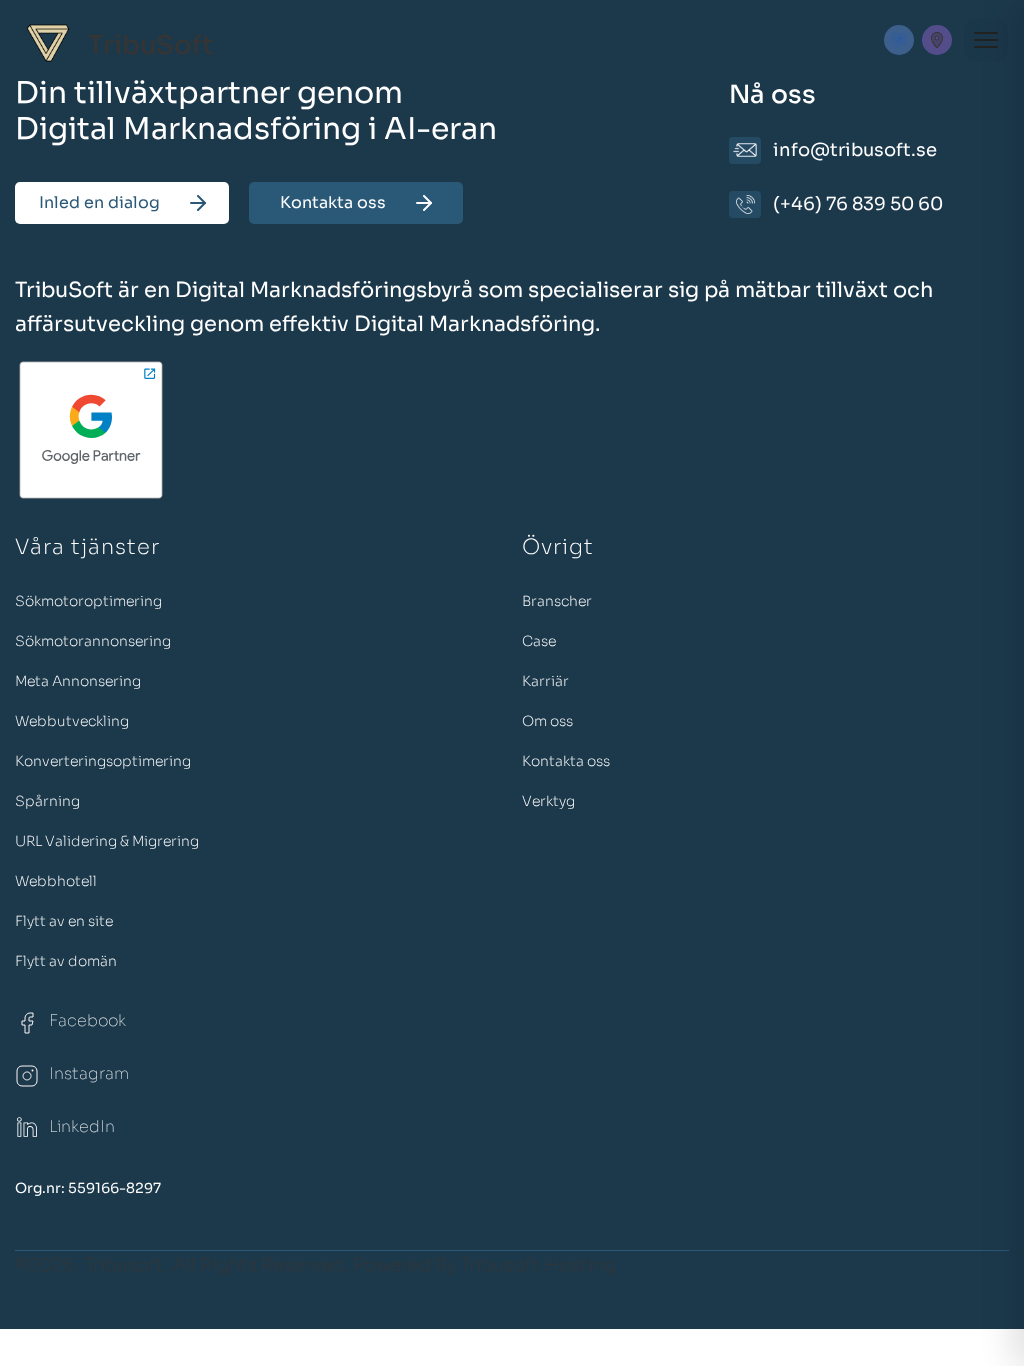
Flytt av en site (64, 921)
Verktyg (548, 801)
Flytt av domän (66, 961)
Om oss (547, 721)
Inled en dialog (99, 202)
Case (539, 641)
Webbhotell (56, 881)
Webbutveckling (72, 721)
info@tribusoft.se (855, 150)
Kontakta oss (333, 202)
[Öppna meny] (986, 40)
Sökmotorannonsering (93, 641)
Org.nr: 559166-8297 (88, 1188)
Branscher (557, 601)
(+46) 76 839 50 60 (858, 204)
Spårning (47, 801)
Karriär (545, 681)
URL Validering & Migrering (107, 841)
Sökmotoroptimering (88, 601)
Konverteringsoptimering (103, 761)
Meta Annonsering (78, 681)
